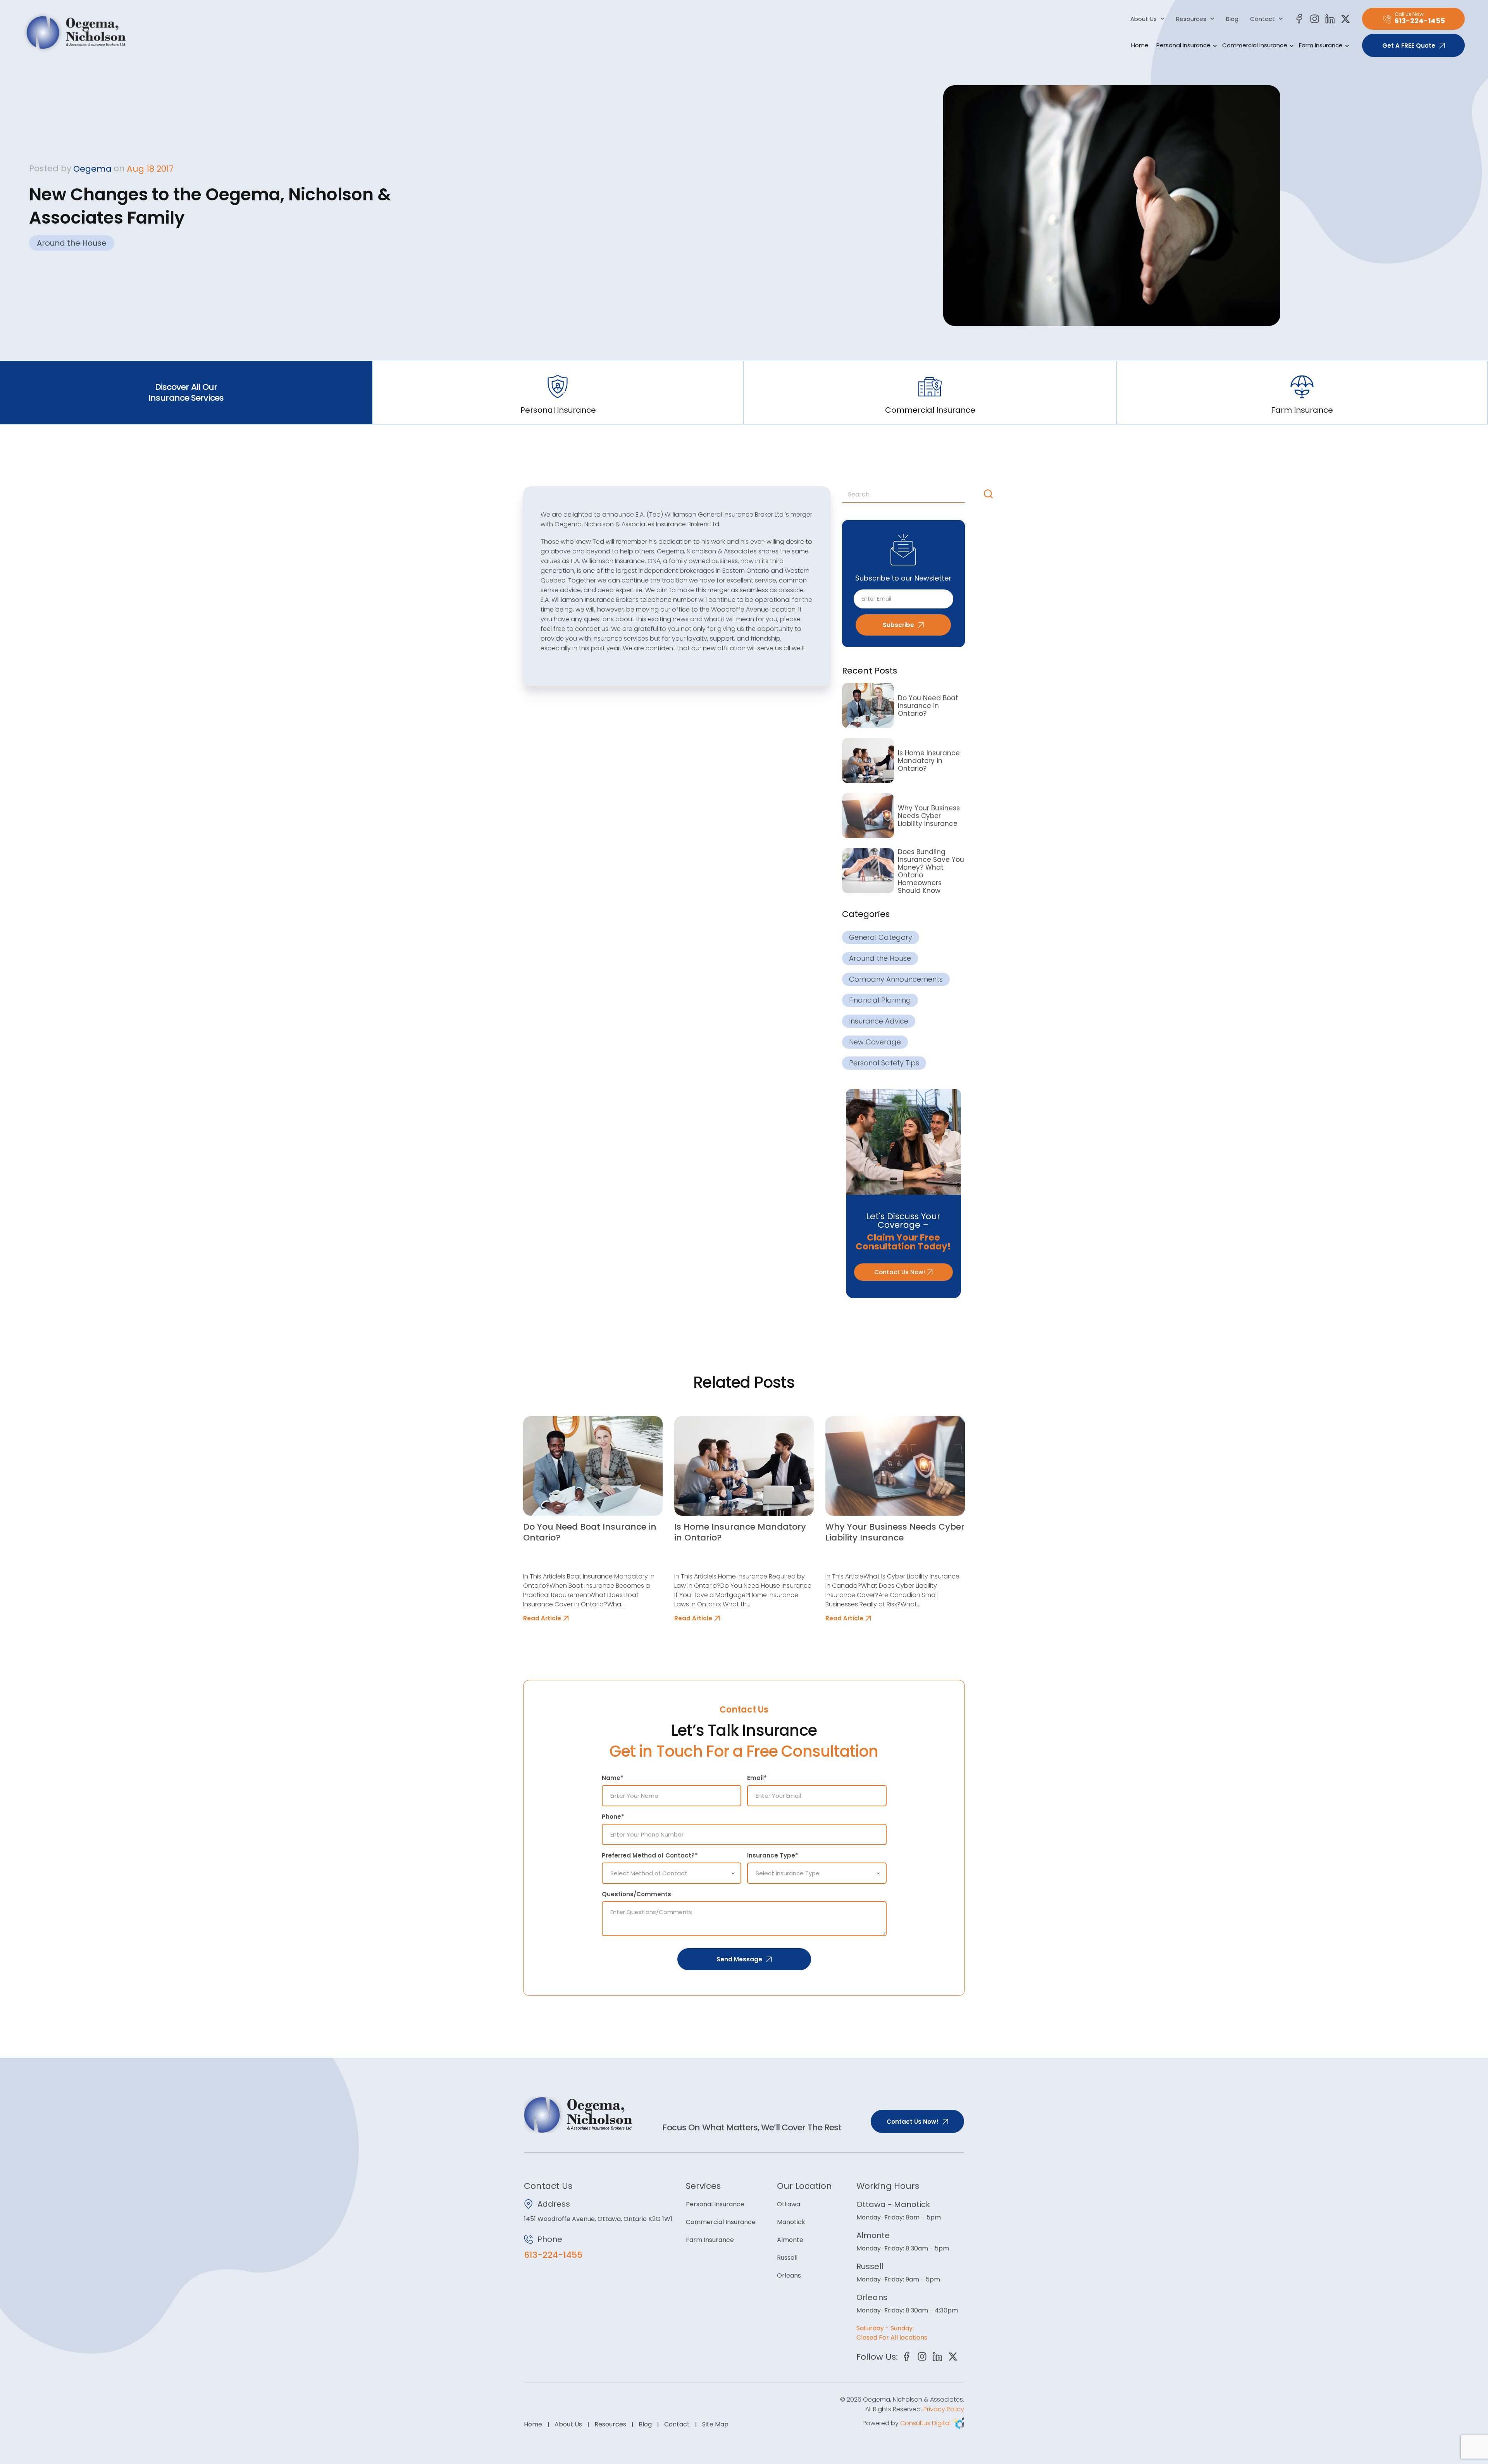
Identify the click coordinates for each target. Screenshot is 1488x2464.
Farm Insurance (1321, 45)
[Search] (990, 494)
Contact (1262, 19)
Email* (757, 1778)
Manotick (791, 2222)
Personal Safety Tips (884, 1063)
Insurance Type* (773, 1855)
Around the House (72, 243)
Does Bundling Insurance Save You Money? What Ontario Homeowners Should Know (931, 871)
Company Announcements (896, 979)
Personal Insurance (1183, 45)
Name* (613, 1778)
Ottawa (789, 2204)
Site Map (715, 2424)
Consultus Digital (925, 2423)
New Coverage (875, 1042)
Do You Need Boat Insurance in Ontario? (928, 706)
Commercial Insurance (1255, 45)
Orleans (789, 2275)
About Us (1144, 19)
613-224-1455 (553, 2255)
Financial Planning (880, 1000)
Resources (1191, 19)
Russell (787, 2258)
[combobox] (911, 494)
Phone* (613, 1817)
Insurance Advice (879, 1021)
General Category (881, 937)
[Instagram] (1315, 19)
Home (1140, 45)
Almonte (790, 2240)
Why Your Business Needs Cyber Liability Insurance (929, 816)
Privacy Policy (944, 2409)
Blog (1232, 19)
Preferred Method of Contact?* (650, 1855)
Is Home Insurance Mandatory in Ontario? (929, 761)
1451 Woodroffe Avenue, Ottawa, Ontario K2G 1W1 (598, 2219)
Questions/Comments (636, 1894)
